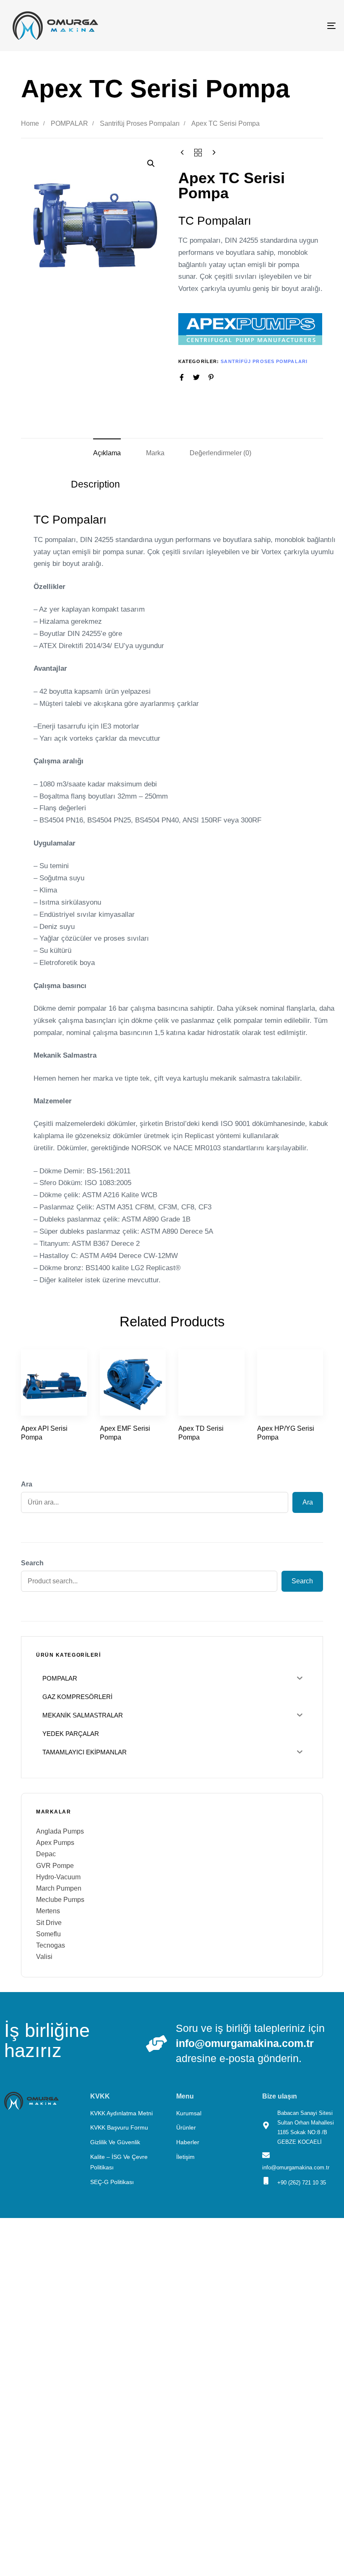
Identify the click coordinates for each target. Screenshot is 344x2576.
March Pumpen (59, 1888)
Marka (155, 453)
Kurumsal (189, 2113)
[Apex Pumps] (250, 329)
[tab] (107, 453)
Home (30, 123)
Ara (27, 1484)
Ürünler (186, 2127)
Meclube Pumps (60, 1900)
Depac (46, 1854)
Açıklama (107, 453)
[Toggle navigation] (281, 26)
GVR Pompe (55, 1866)
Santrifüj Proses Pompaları (140, 123)
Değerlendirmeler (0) (220, 453)
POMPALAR (69, 123)
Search (32, 1563)
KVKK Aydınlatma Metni (121, 2113)
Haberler (188, 2142)
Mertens (48, 1911)
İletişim (185, 2157)
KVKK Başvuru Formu (119, 2127)
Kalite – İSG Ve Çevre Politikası (119, 2162)
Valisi (44, 1957)
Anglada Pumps (60, 1831)
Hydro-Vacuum (58, 1877)
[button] (151, 163)
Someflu (48, 1934)
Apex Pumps (55, 1843)
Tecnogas (51, 1945)
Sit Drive (49, 1923)
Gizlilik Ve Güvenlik (115, 2142)
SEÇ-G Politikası (112, 2182)
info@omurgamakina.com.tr (245, 2043)
